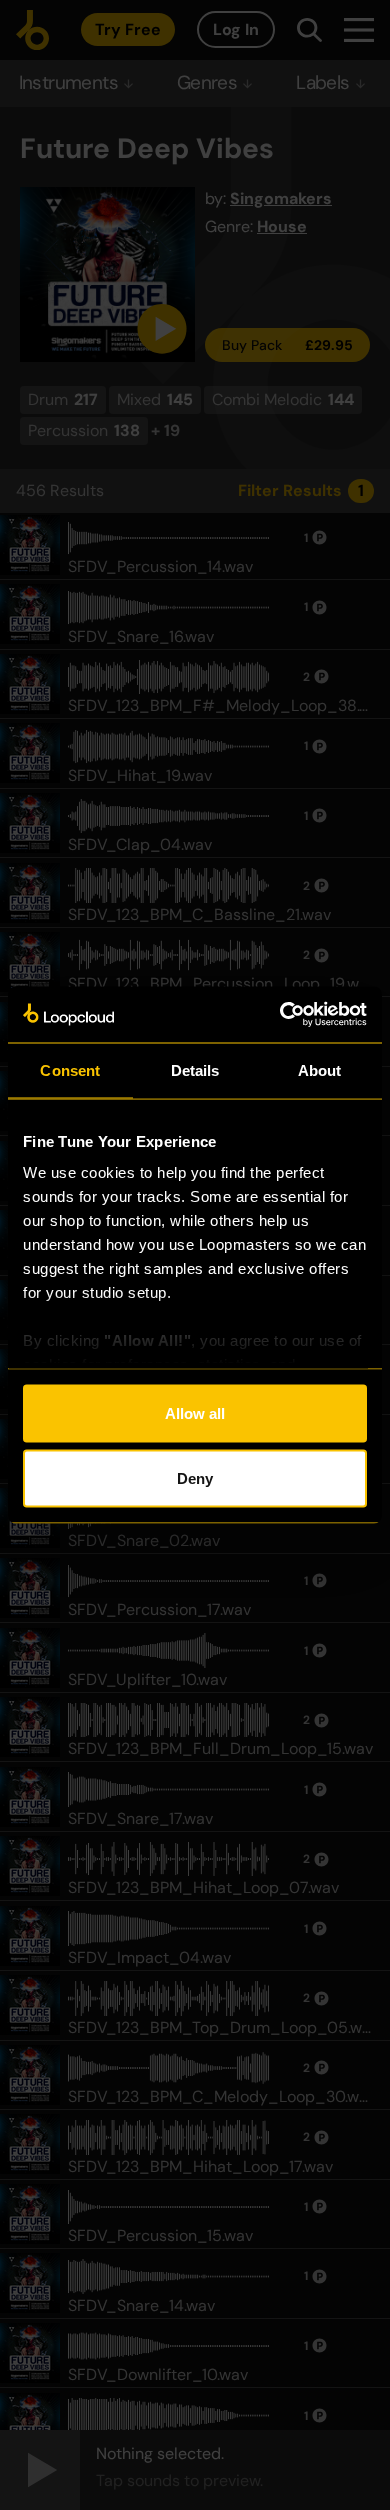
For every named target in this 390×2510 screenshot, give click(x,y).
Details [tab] (195, 1069)
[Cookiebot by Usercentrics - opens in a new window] (280, 1015)
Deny (195, 1478)
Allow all (195, 1412)
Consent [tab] (70, 1069)
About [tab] (320, 1069)
